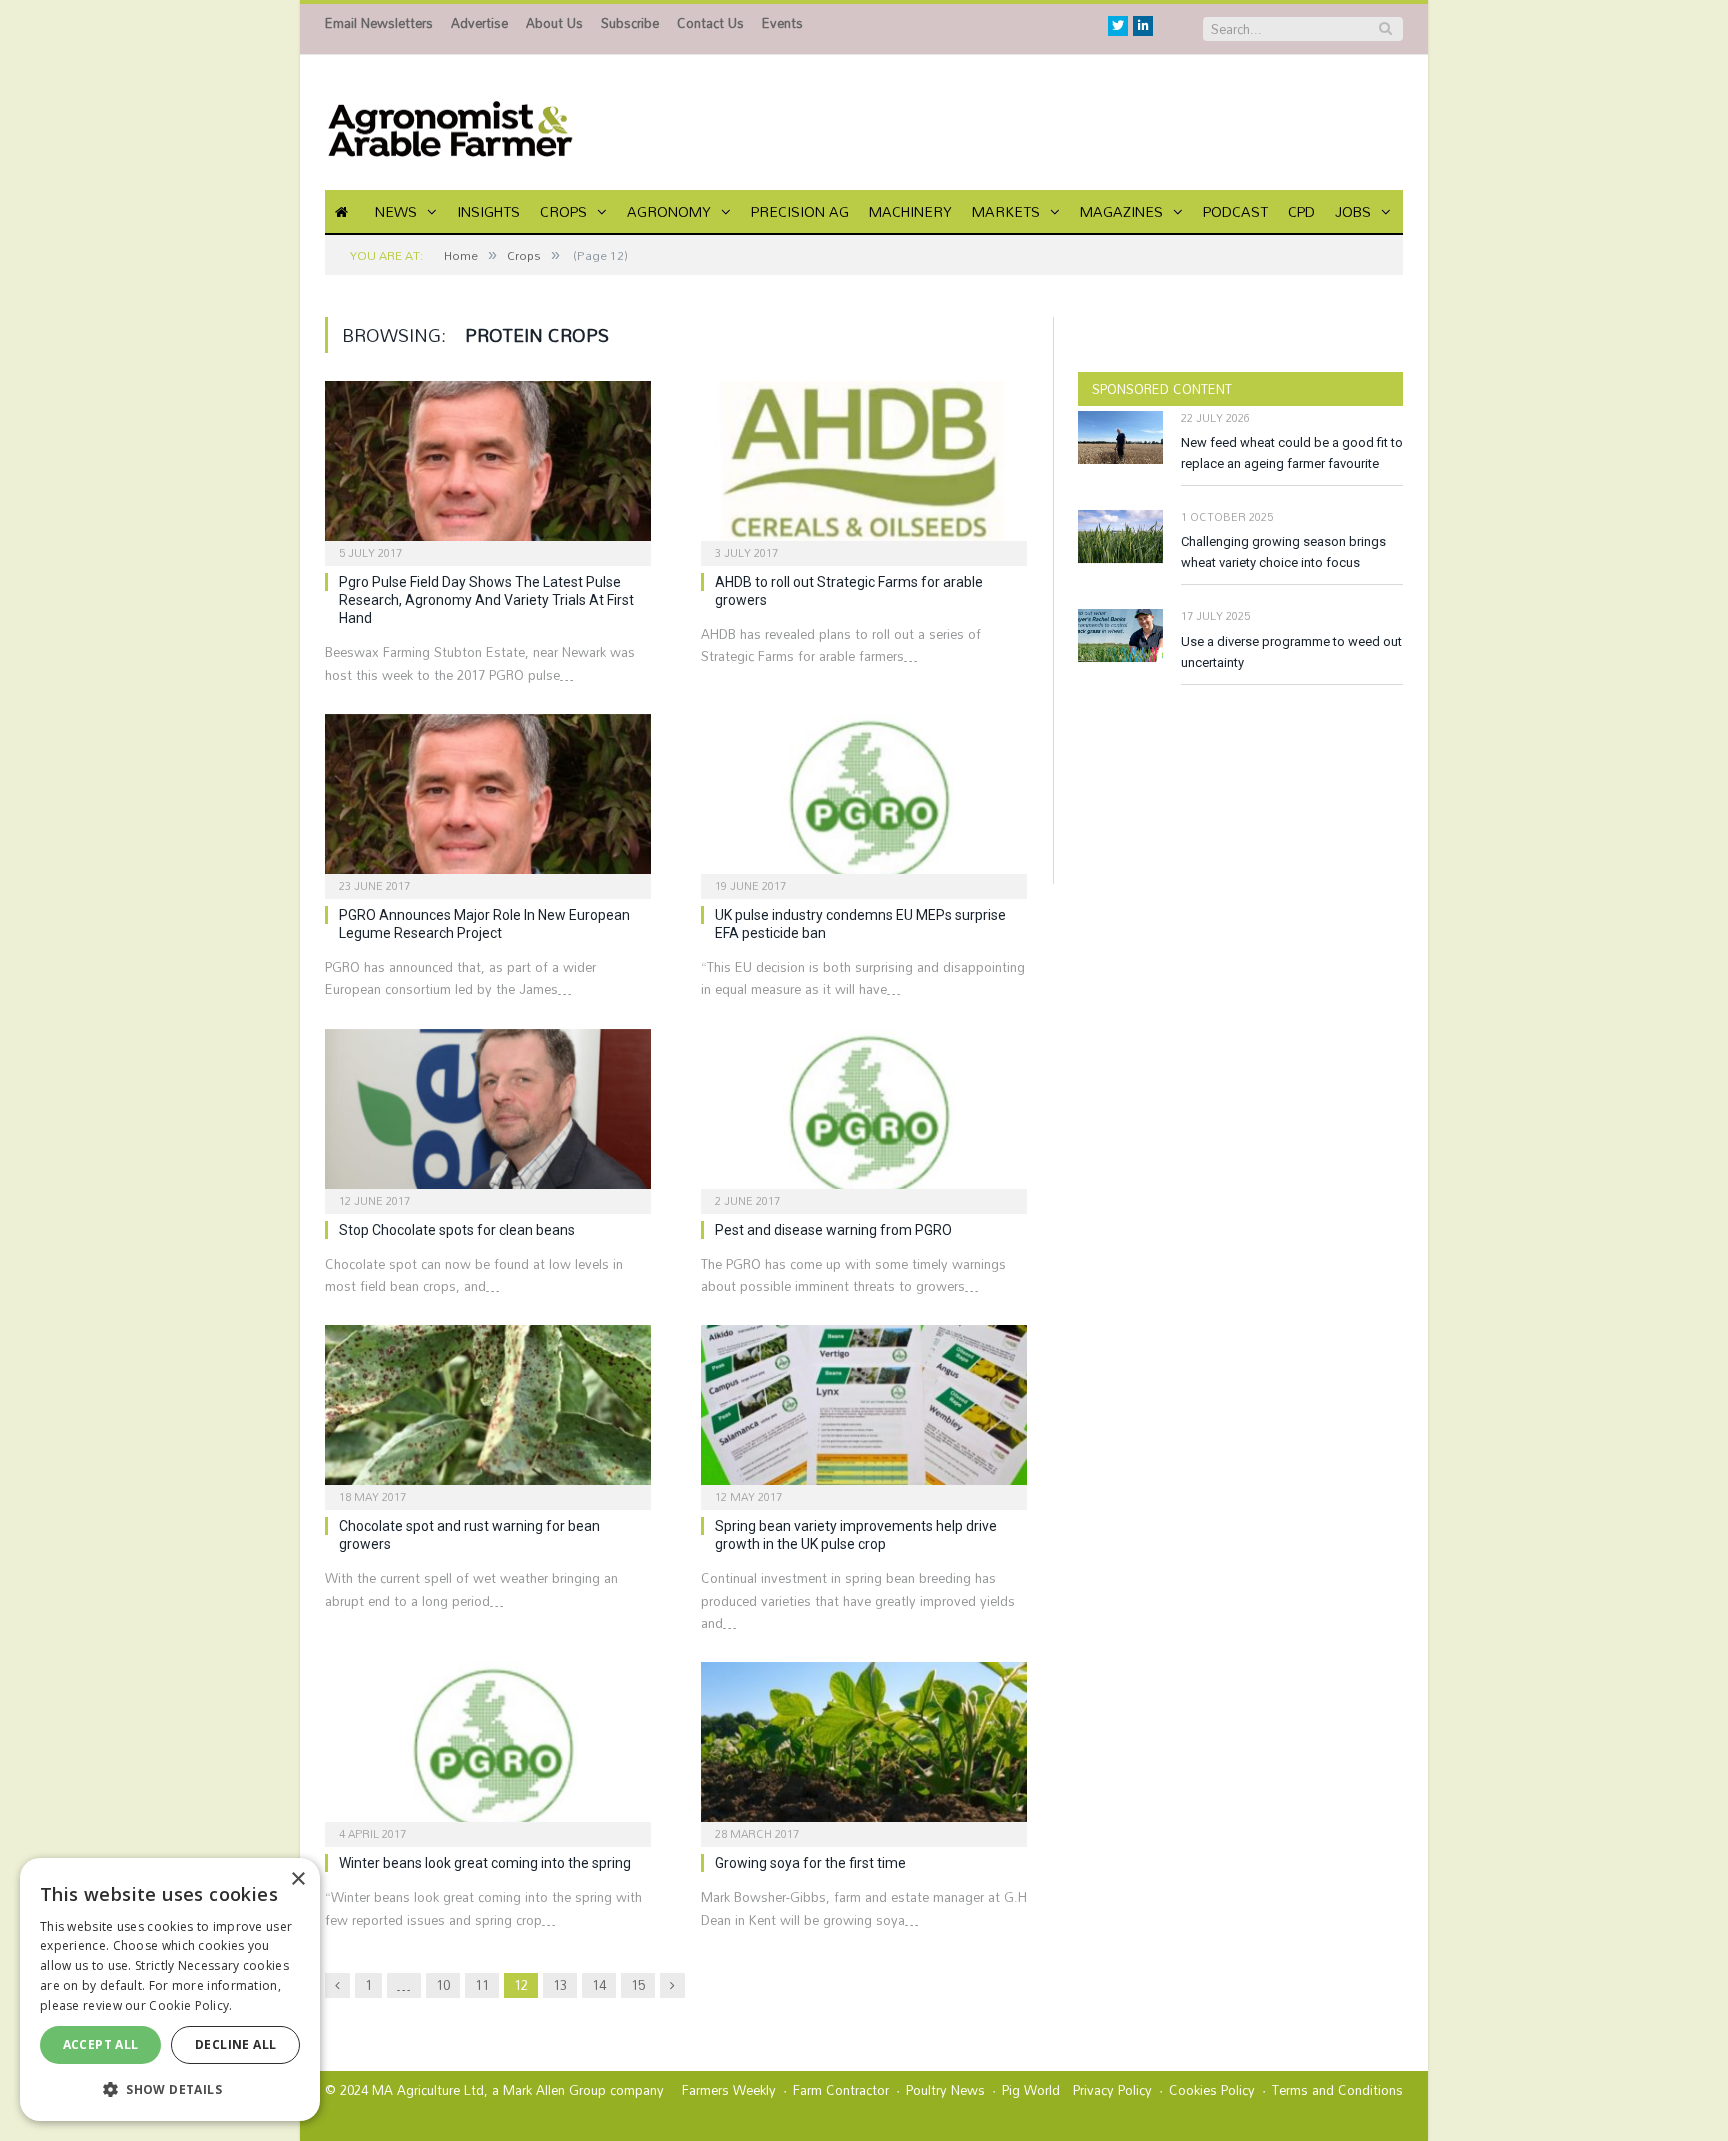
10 (443, 1985)
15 (638, 1985)
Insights (488, 211)
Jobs (1353, 211)
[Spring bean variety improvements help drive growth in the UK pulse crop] (864, 1411)
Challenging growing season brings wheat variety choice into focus (1283, 552)
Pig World (1031, 2090)
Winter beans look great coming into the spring (485, 1863)
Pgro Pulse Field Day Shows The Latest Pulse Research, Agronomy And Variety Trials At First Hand (486, 600)
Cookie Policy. (190, 2005)
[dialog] (170, 1989)
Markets (1006, 211)
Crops (563, 211)
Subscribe (630, 23)
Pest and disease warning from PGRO (833, 1230)
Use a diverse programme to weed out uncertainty (1291, 652)
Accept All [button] (101, 2044)
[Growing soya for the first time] (864, 1748)
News (396, 211)
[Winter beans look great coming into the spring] (488, 1748)
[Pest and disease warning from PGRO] (864, 1115)
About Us (554, 23)
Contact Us (710, 23)
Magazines (1121, 211)
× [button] (297, 1879)
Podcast (1235, 211)
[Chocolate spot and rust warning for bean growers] (488, 1411)
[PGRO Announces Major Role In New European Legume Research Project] (488, 800)
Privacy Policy (1112, 2090)
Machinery (910, 211)
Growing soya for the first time (810, 1863)
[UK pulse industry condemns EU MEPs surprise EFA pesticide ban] (864, 800)
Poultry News (945, 2090)
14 (599, 1985)
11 (482, 1985)
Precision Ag (800, 211)
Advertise (479, 23)
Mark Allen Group (554, 2090)
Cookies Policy (1212, 2090)
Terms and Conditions (1337, 2090)
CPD (1301, 211)
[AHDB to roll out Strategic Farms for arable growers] (864, 467)
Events (782, 23)
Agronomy (669, 211)
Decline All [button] (235, 2044)
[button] (170, 2089)
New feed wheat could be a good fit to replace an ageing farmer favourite (1292, 453)
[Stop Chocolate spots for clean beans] (488, 1115)
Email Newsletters (379, 23)
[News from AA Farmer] (450, 122)
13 (560, 1985)
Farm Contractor (841, 2090)
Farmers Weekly (729, 2090)
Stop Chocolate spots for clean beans (457, 1230)
